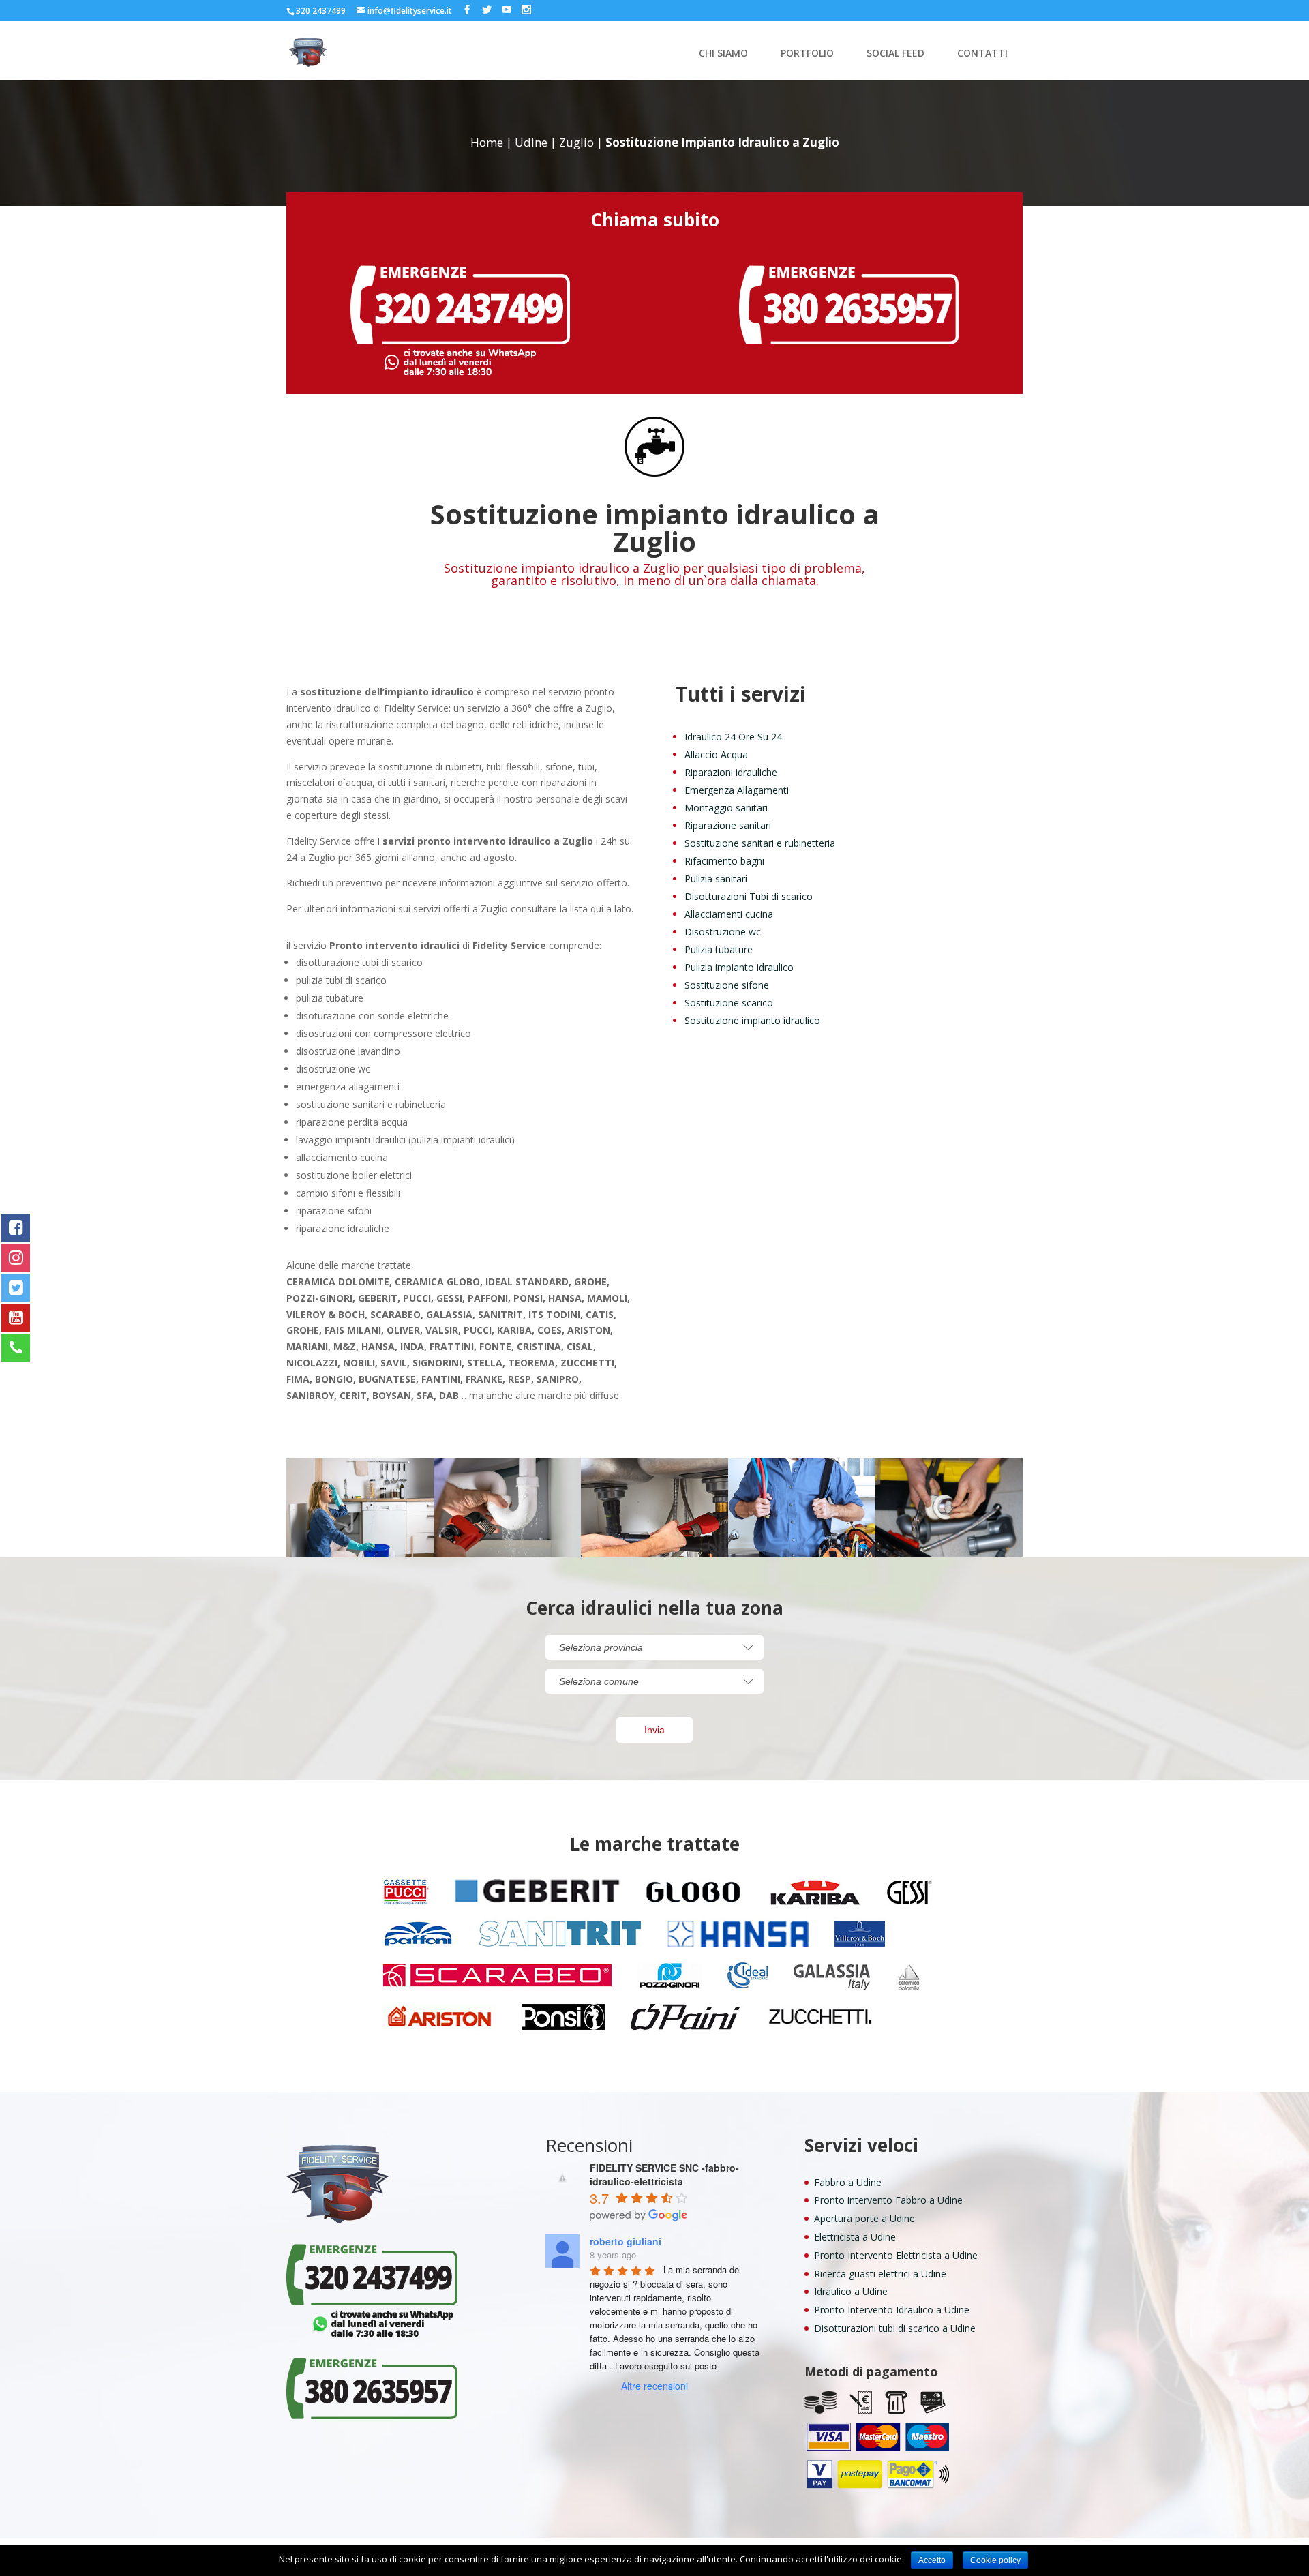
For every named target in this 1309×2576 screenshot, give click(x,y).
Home (487, 142)
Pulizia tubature (719, 949)
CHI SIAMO (723, 54)
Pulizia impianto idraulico (739, 967)
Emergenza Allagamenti (737, 790)
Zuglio (576, 142)
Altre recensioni (654, 2386)
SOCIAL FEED (896, 54)
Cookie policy (995, 2560)
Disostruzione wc (723, 932)
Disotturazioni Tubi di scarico (749, 896)
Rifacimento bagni (724, 861)
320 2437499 (321, 11)
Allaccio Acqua (716, 754)
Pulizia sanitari (716, 879)
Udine (531, 142)
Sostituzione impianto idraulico (752, 1020)
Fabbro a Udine (848, 2182)
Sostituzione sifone (727, 985)
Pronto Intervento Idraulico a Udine (892, 2310)
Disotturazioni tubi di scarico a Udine (895, 2328)
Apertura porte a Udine (864, 2218)
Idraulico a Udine (851, 2291)
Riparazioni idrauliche (731, 772)
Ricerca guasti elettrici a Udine (880, 2274)
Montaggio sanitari (726, 808)
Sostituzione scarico (729, 1003)
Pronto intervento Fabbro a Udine (888, 2200)
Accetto (932, 2560)
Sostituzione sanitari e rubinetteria (760, 843)
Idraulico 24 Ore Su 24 (733, 737)
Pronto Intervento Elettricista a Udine (896, 2255)
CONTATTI (982, 54)
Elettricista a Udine (855, 2237)
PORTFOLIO (807, 54)
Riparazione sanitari (728, 825)
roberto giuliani (626, 2241)
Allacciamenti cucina (729, 914)
